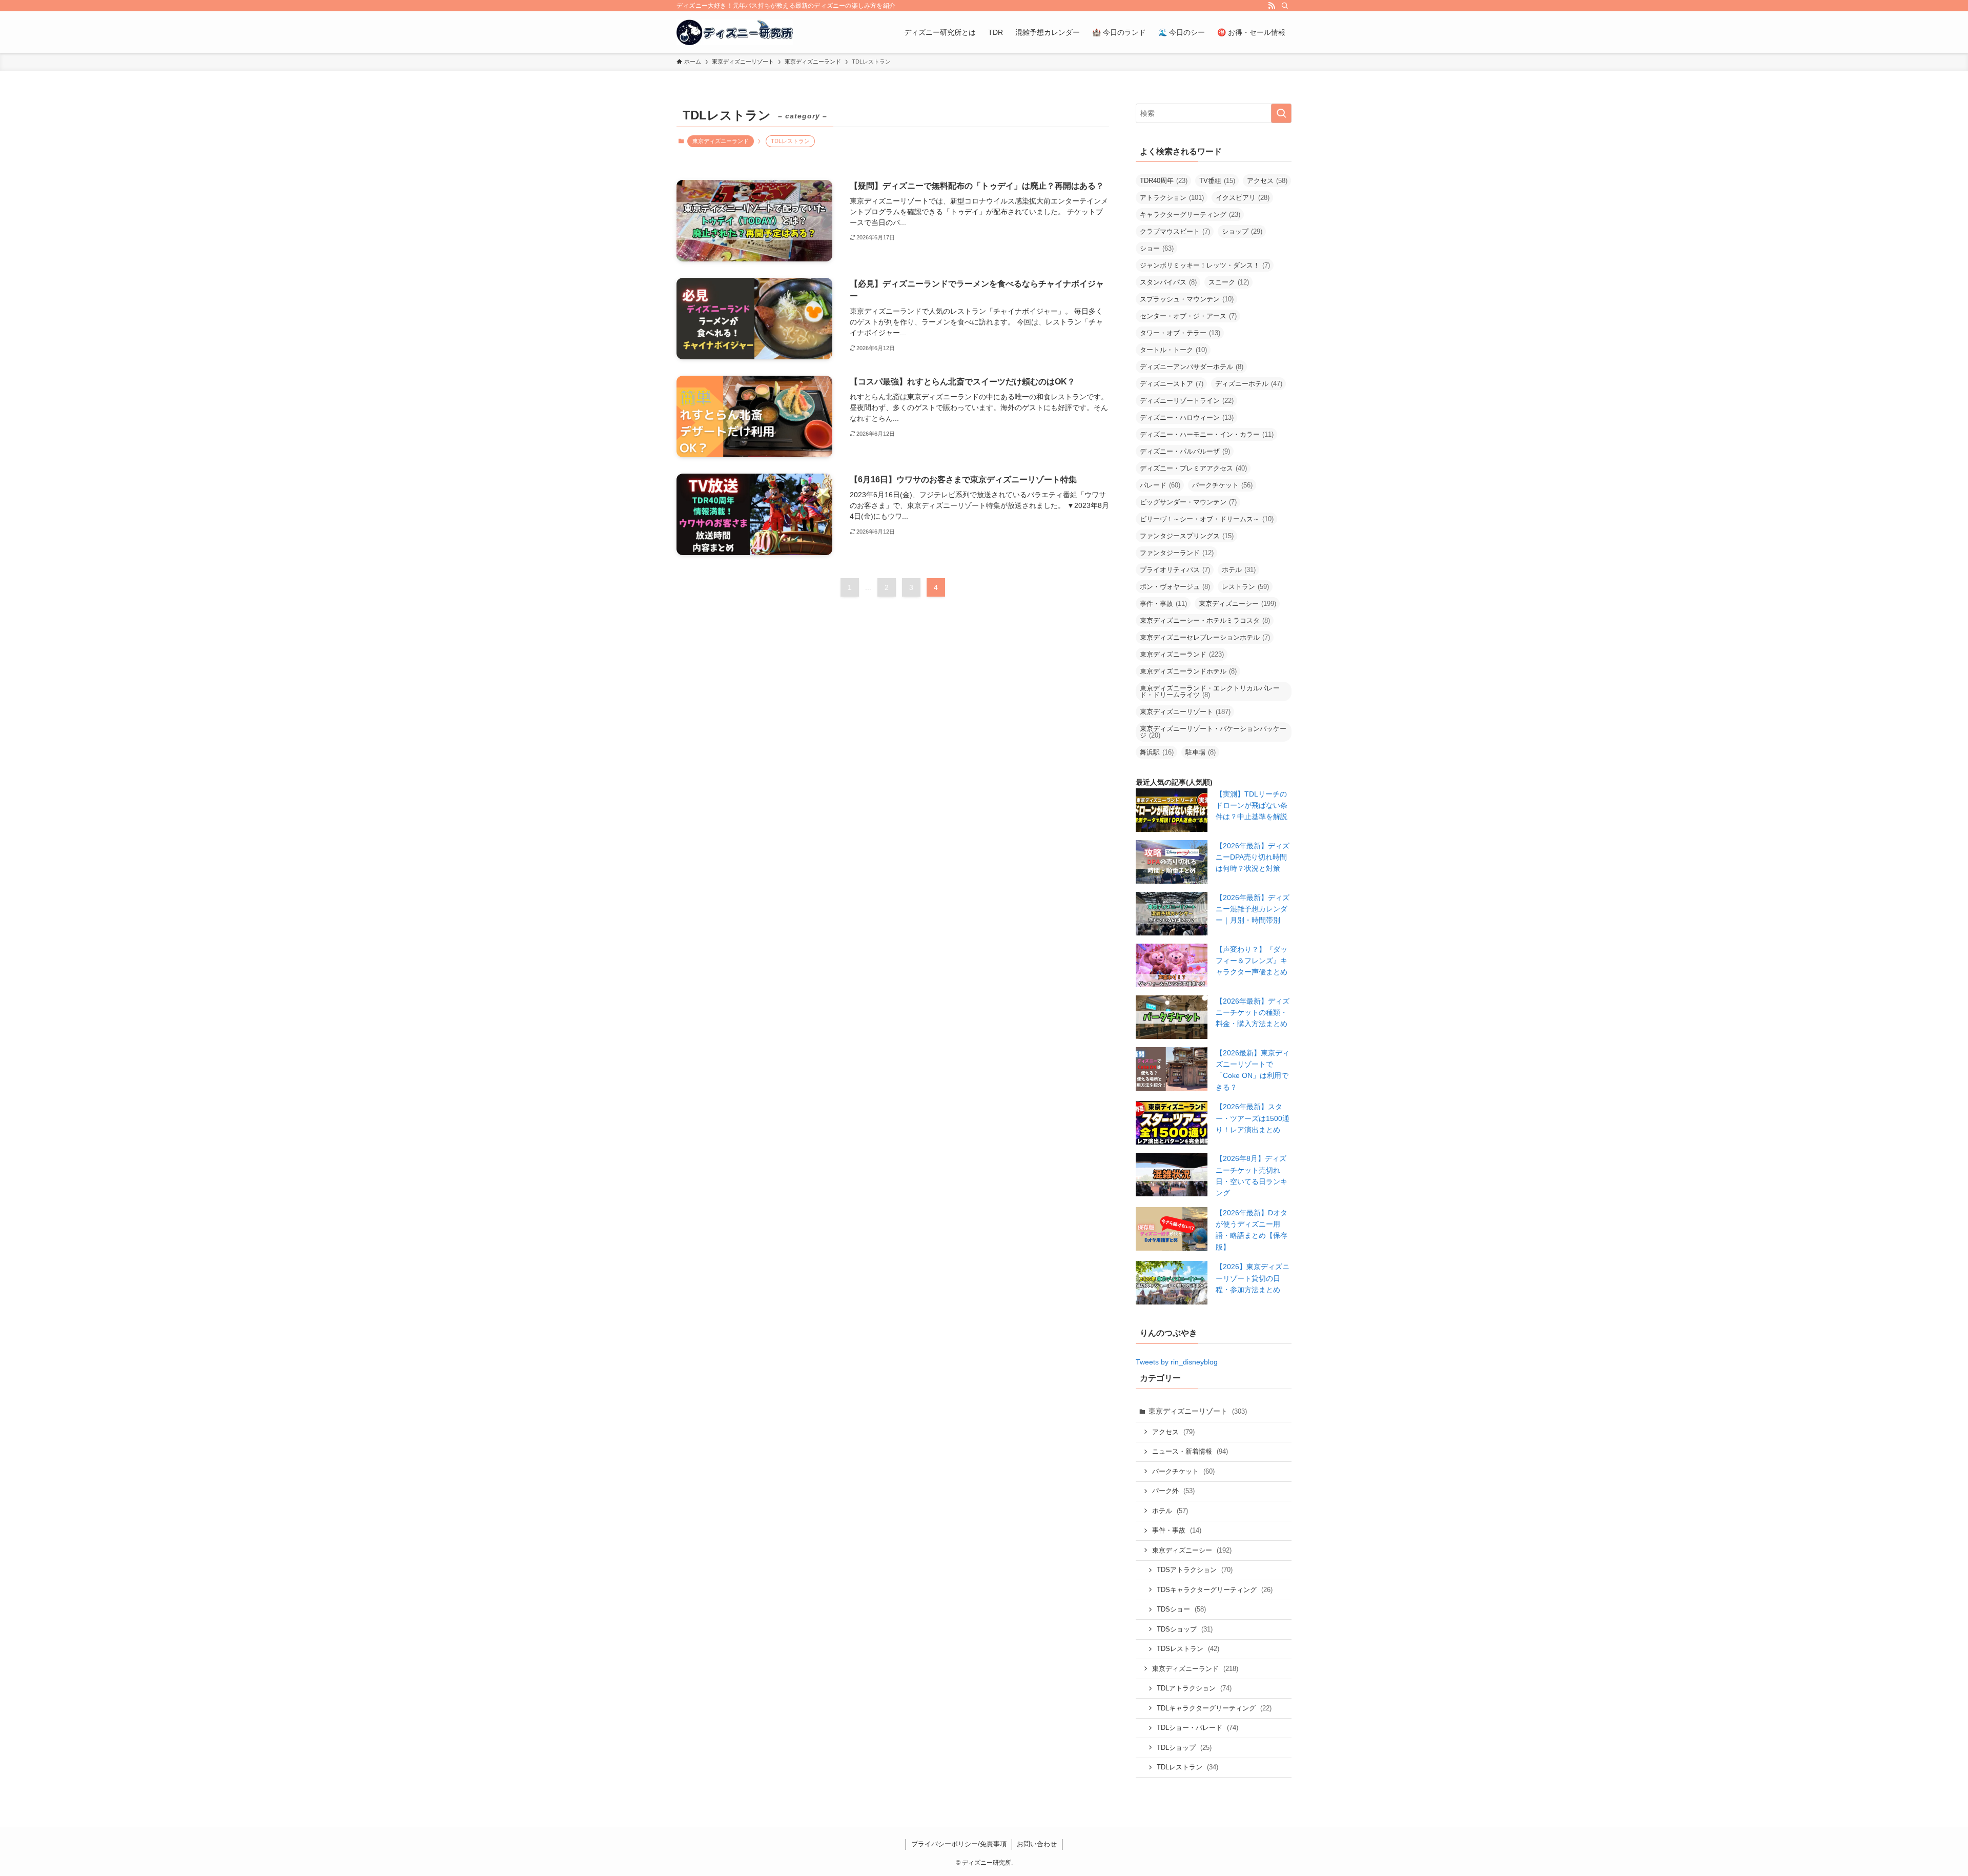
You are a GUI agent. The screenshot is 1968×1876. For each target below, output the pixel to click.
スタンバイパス (1168, 282)
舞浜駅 (1157, 752)
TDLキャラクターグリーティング (1214, 1708)
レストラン (1245, 587)
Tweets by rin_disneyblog (1177, 1362)
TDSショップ (1185, 1629)
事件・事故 (1163, 604)
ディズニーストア (1172, 384)
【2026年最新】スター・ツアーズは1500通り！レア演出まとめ (1253, 1118)
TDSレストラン (1188, 1649)
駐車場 (1201, 752)
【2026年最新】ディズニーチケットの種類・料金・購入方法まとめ (1253, 1013)
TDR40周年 (1164, 181)
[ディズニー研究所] (735, 32)
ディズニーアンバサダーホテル (1192, 367)
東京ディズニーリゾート (1185, 712)
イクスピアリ (1243, 198)
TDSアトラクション (1195, 1570)
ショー (1157, 248)
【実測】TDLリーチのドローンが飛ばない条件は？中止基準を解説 (1252, 806)
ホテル (1239, 570)
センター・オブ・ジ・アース (1188, 316)
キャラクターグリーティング (1190, 215)
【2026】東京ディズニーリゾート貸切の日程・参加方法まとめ (1253, 1278)
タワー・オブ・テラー (1180, 333)
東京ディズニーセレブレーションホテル (1205, 637)
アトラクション (1172, 198)
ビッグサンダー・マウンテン (1188, 502)
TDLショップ (1184, 1748)
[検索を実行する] (1281, 113)
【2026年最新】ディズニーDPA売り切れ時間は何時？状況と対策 (1253, 857)
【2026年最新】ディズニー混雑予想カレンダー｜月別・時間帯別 (1253, 909)
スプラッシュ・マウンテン (1187, 299)
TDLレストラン (1187, 1767)
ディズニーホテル (1249, 384)
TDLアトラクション (1194, 1688)
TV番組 (1217, 181)
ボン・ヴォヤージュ (1175, 587)
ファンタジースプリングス (1187, 536)
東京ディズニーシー (1237, 604)
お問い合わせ (1037, 1844)
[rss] (1272, 6)
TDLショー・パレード (1197, 1728)
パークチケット (1222, 485)
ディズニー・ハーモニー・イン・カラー (1207, 434)
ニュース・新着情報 (1190, 1451)
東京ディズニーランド (721, 141)
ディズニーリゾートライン (1187, 401)
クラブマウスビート (1175, 231)
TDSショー (1181, 1609)
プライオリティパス (1175, 570)
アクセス (1267, 181)
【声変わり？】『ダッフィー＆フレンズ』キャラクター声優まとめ (1252, 961)
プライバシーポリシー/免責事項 (959, 1844)
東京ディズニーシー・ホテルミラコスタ (1205, 620)
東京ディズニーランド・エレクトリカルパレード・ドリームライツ (1210, 691)
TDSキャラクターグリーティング (1215, 1590)
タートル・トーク (1173, 350)
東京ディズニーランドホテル (1188, 671)
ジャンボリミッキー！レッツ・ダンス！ (1205, 265)
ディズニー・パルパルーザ (1185, 451)
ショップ (1242, 231)
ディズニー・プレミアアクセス (1193, 468)
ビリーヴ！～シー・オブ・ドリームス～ (1207, 519)
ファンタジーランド (1177, 553)
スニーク (1229, 282)
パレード (1160, 485)
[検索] (1285, 6)
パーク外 (1173, 1491)
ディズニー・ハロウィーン (1187, 417)
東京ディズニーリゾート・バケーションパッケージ (1213, 732)
